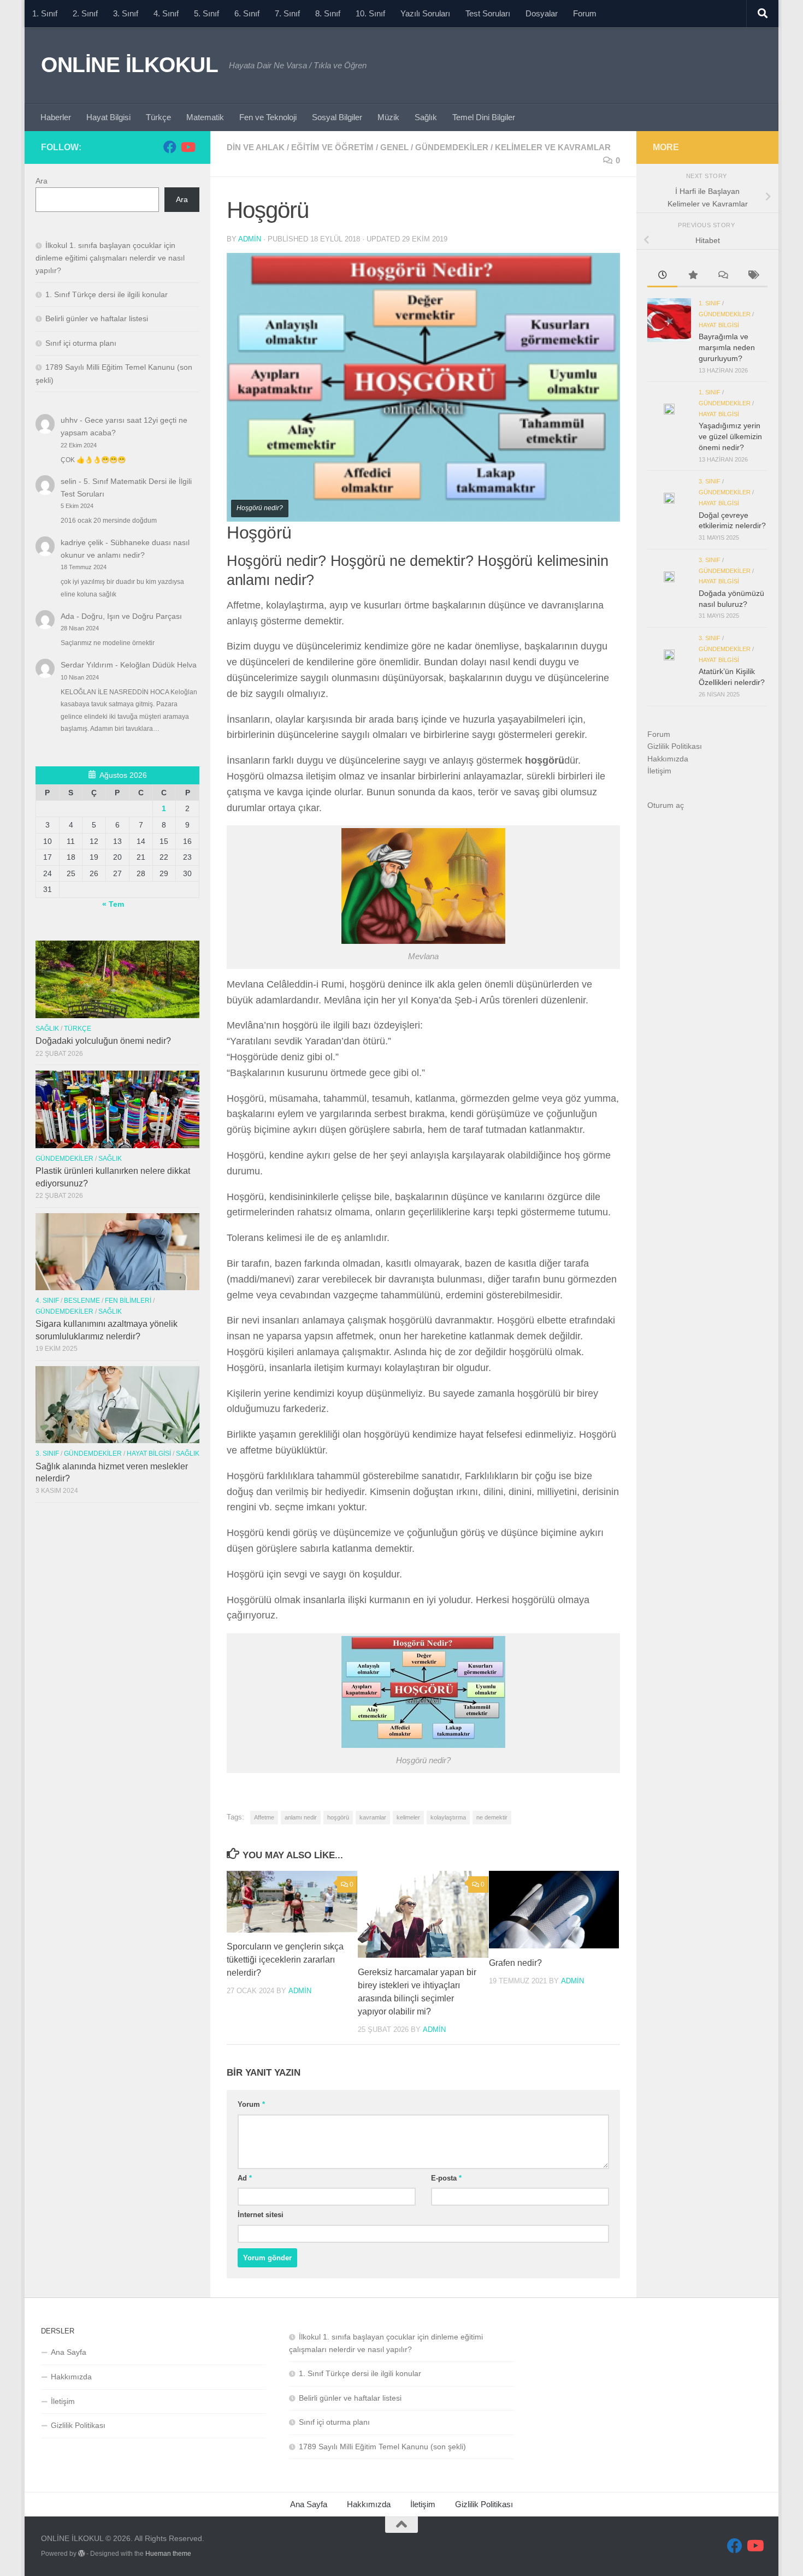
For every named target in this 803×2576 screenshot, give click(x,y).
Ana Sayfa (69, 2352)
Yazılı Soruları (425, 13)
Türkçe (158, 117)
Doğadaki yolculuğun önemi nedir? (103, 1041)
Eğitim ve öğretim (332, 147)
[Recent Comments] (722, 276)
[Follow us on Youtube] (187, 147)
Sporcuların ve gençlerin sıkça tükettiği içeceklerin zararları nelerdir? (285, 1960)
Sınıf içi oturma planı (81, 343)
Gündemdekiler (452, 147)
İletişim (659, 771)
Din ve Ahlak (256, 147)
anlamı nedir (301, 1817)
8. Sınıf (328, 13)
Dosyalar (542, 13)
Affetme (264, 1817)
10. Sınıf (370, 13)
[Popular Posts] (692, 276)
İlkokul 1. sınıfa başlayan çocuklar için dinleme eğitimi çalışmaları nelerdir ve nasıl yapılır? (110, 258)
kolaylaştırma (448, 1817)
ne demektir (492, 1817)
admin (250, 239)
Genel (394, 147)
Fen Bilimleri (128, 1301)
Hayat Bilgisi (108, 117)
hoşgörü (338, 1817)
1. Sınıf (45, 13)
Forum (585, 13)
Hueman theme (168, 2554)
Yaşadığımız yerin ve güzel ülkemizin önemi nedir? (730, 436)
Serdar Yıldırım (87, 665)
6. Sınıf (247, 13)
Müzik (388, 117)
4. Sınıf (166, 13)
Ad (245, 2178)
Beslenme (82, 1301)
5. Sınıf (206, 13)
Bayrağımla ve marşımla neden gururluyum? (727, 347)
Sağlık (426, 117)
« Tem (113, 904)
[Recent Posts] (662, 276)
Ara (42, 181)
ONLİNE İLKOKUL (129, 64)
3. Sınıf (126, 13)
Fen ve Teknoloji (268, 117)
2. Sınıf (85, 13)
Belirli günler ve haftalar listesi (97, 318)
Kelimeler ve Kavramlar (553, 147)
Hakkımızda (668, 759)
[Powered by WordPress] (81, 2554)
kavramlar (373, 1817)
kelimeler (408, 1817)
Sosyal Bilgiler (337, 117)
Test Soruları (488, 13)
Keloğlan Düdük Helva (158, 665)
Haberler (56, 117)
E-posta (446, 2178)
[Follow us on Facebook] (170, 147)
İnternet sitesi (261, 2215)
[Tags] (752, 276)
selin (69, 481)
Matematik (205, 117)
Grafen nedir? (515, 1963)
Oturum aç (666, 805)
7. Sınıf (287, 13)
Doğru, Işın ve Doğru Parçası (132, 616)
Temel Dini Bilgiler (484, 117)
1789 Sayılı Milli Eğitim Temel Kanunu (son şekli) (382, 2447)
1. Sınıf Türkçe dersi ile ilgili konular (107, 294)
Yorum (251, 2104)
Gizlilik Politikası (675, 746)
